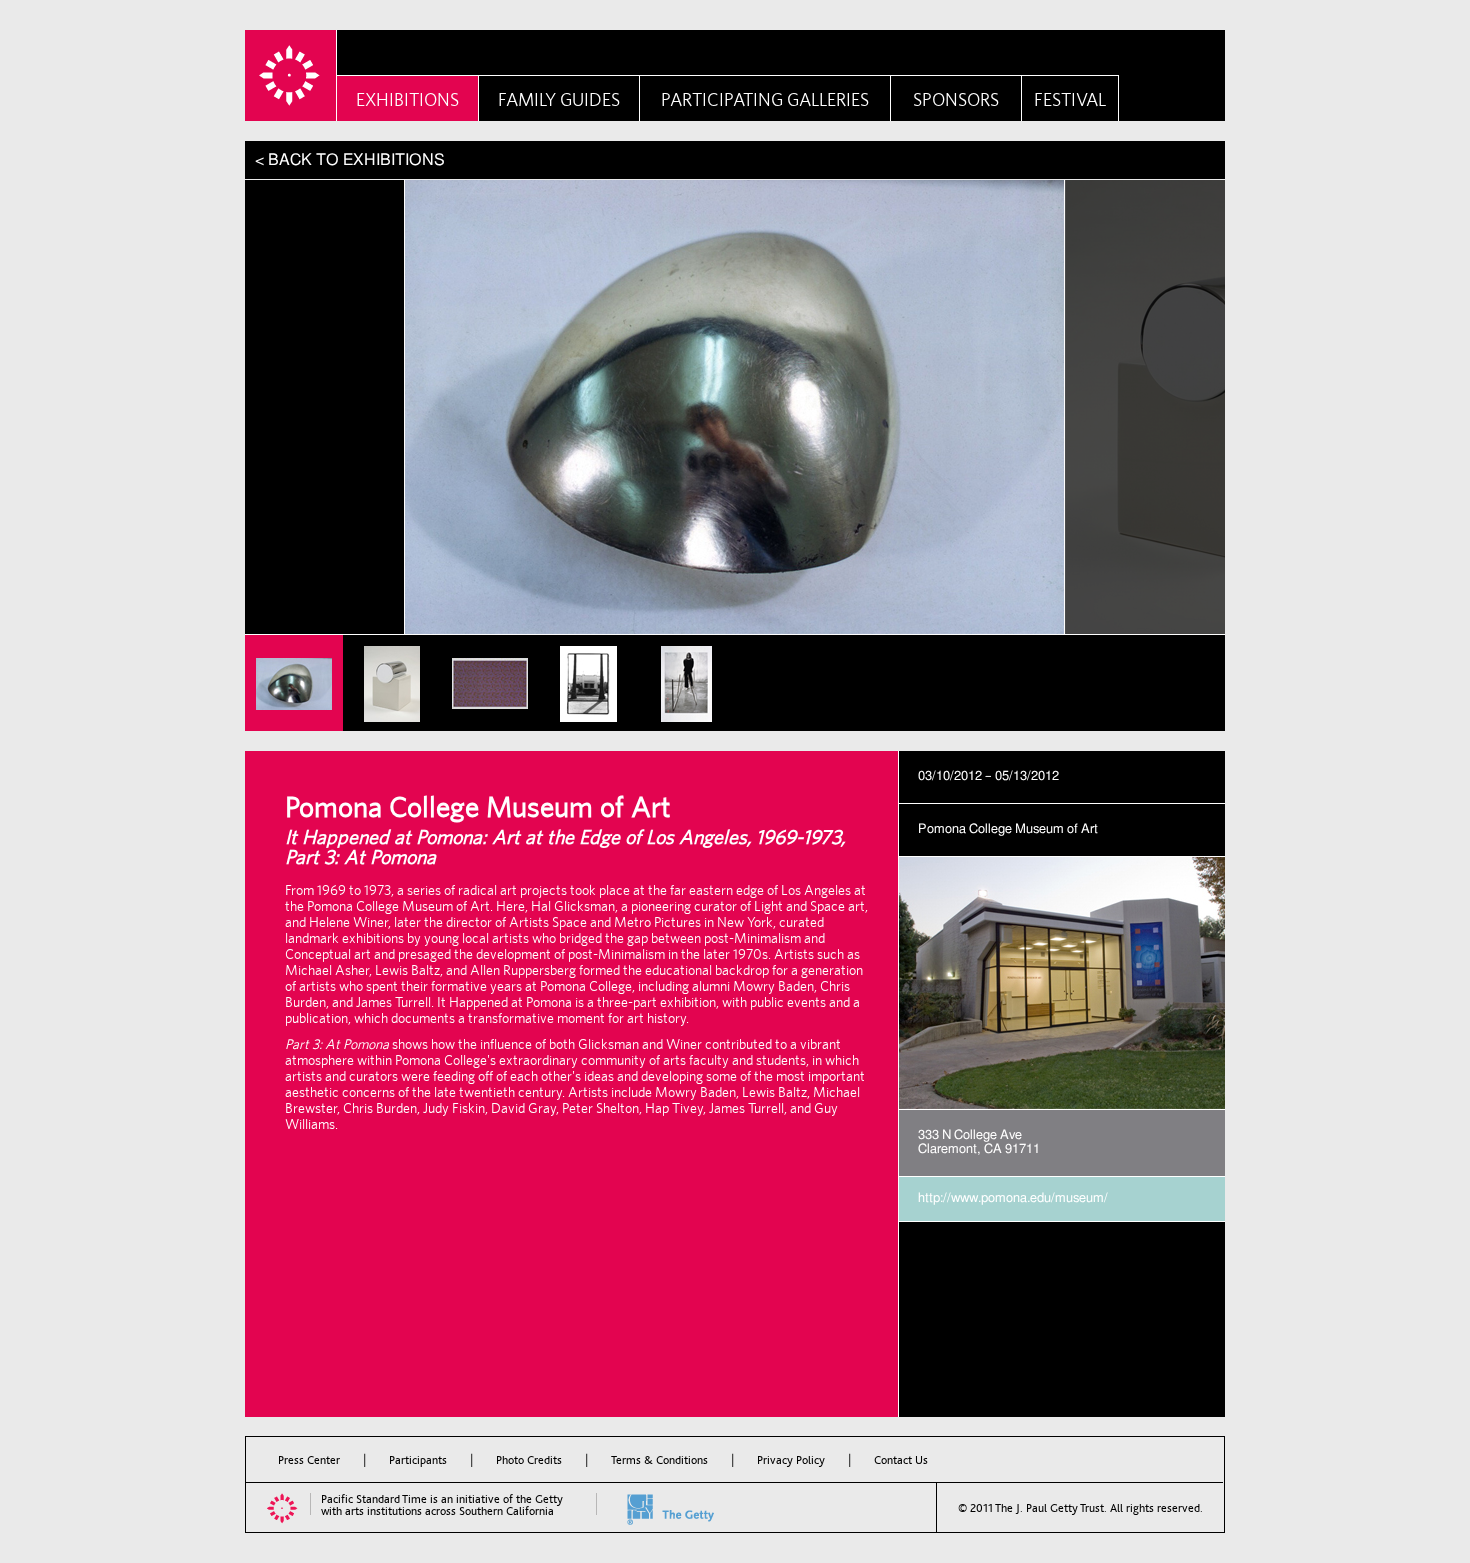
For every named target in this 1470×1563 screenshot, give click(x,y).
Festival (1070, 99)
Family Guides (559, 99)
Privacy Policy (791, 1460)
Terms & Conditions (659, 1460)
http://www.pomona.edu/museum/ (1013, 1198)
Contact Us (901, 1460)
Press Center (309, 1460)
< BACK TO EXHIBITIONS (350, 160)
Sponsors (956, 99)
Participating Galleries (765, 99)
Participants (418, 1460)
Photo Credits (529, 1460)
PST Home (291, 75)
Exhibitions (407, 99)
